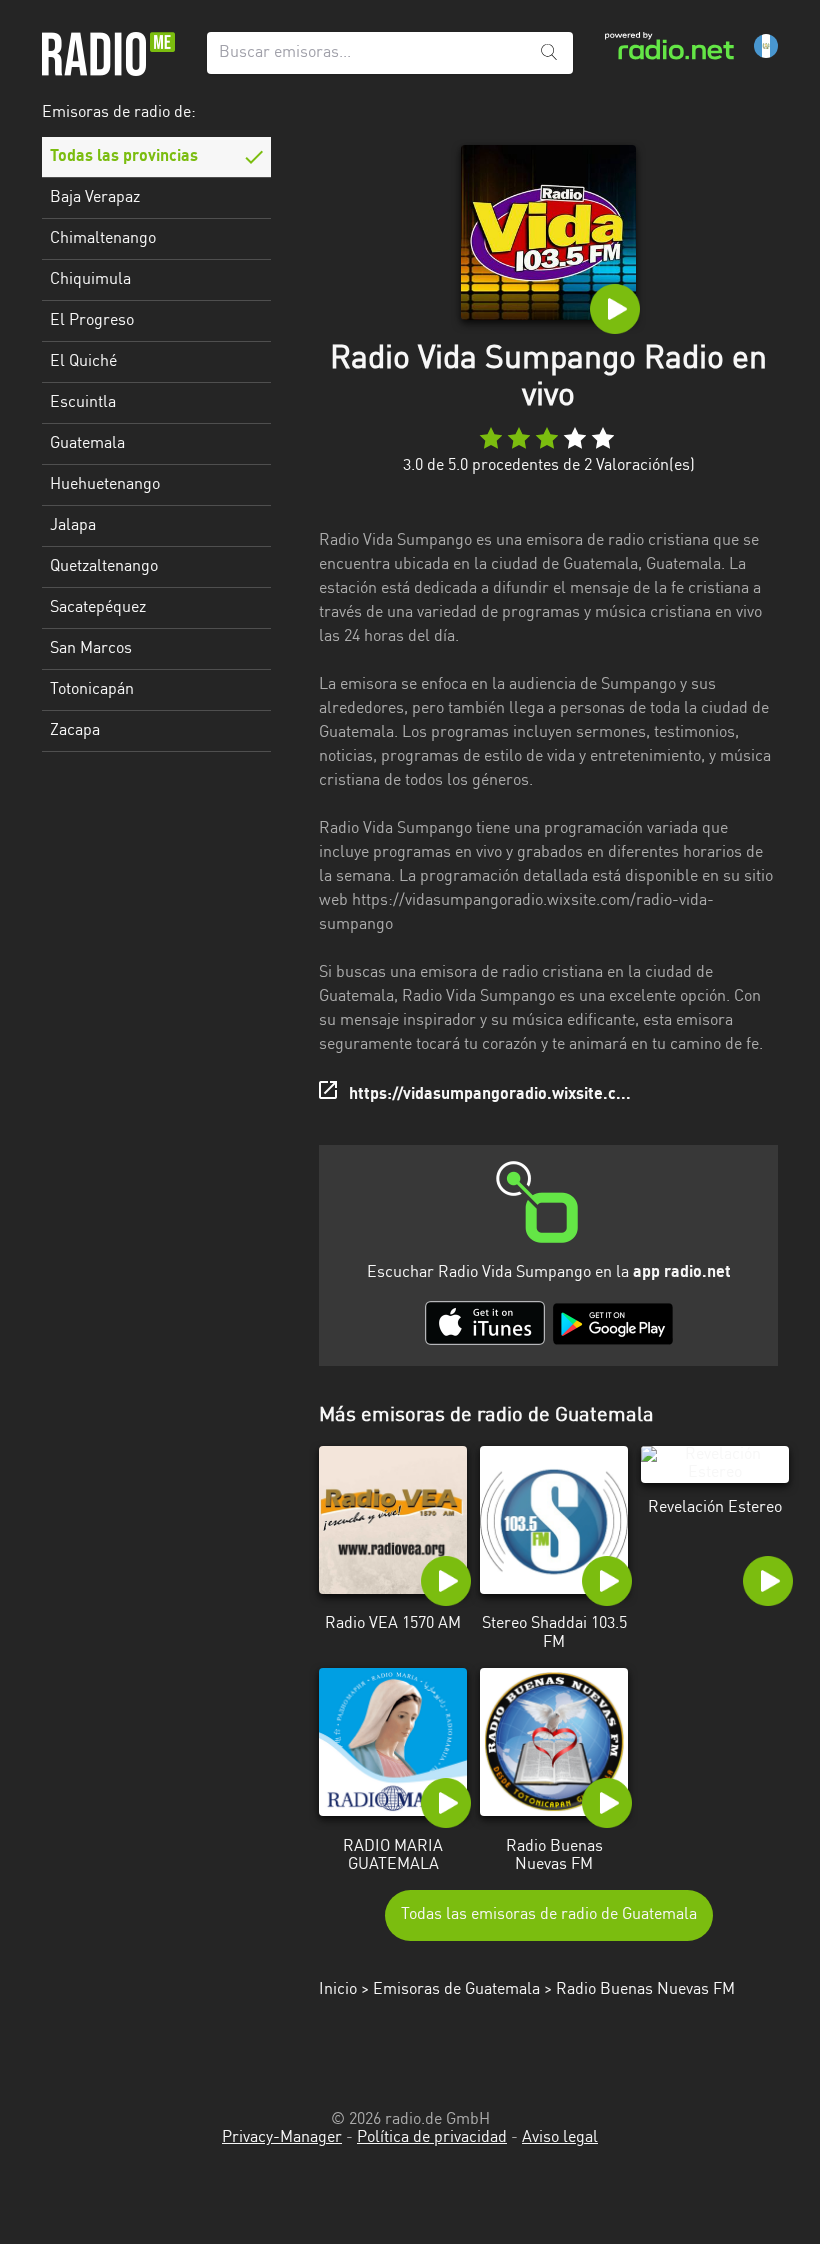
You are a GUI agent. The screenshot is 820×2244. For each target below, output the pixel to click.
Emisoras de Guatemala (456, 1990)
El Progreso (92, 321)
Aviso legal (560, 2138)
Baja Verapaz (95, 198)
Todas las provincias (124, 157)
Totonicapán (92, 690)
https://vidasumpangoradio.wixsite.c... (490, 1095)
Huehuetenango (105, 485)
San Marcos (91, 649)
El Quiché (83, 362)
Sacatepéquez (98, 608)
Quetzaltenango (104, 567)
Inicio (338, 1990)
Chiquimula (90, 280)
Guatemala (87, 444)
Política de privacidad (432, 2138)
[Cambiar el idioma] (766, 46)
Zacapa (75, 731)
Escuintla (83, 403)
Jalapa (73, 526)
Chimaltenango (103, 239)
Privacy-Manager (282, 2138)
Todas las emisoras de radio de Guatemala (549, 1915)
